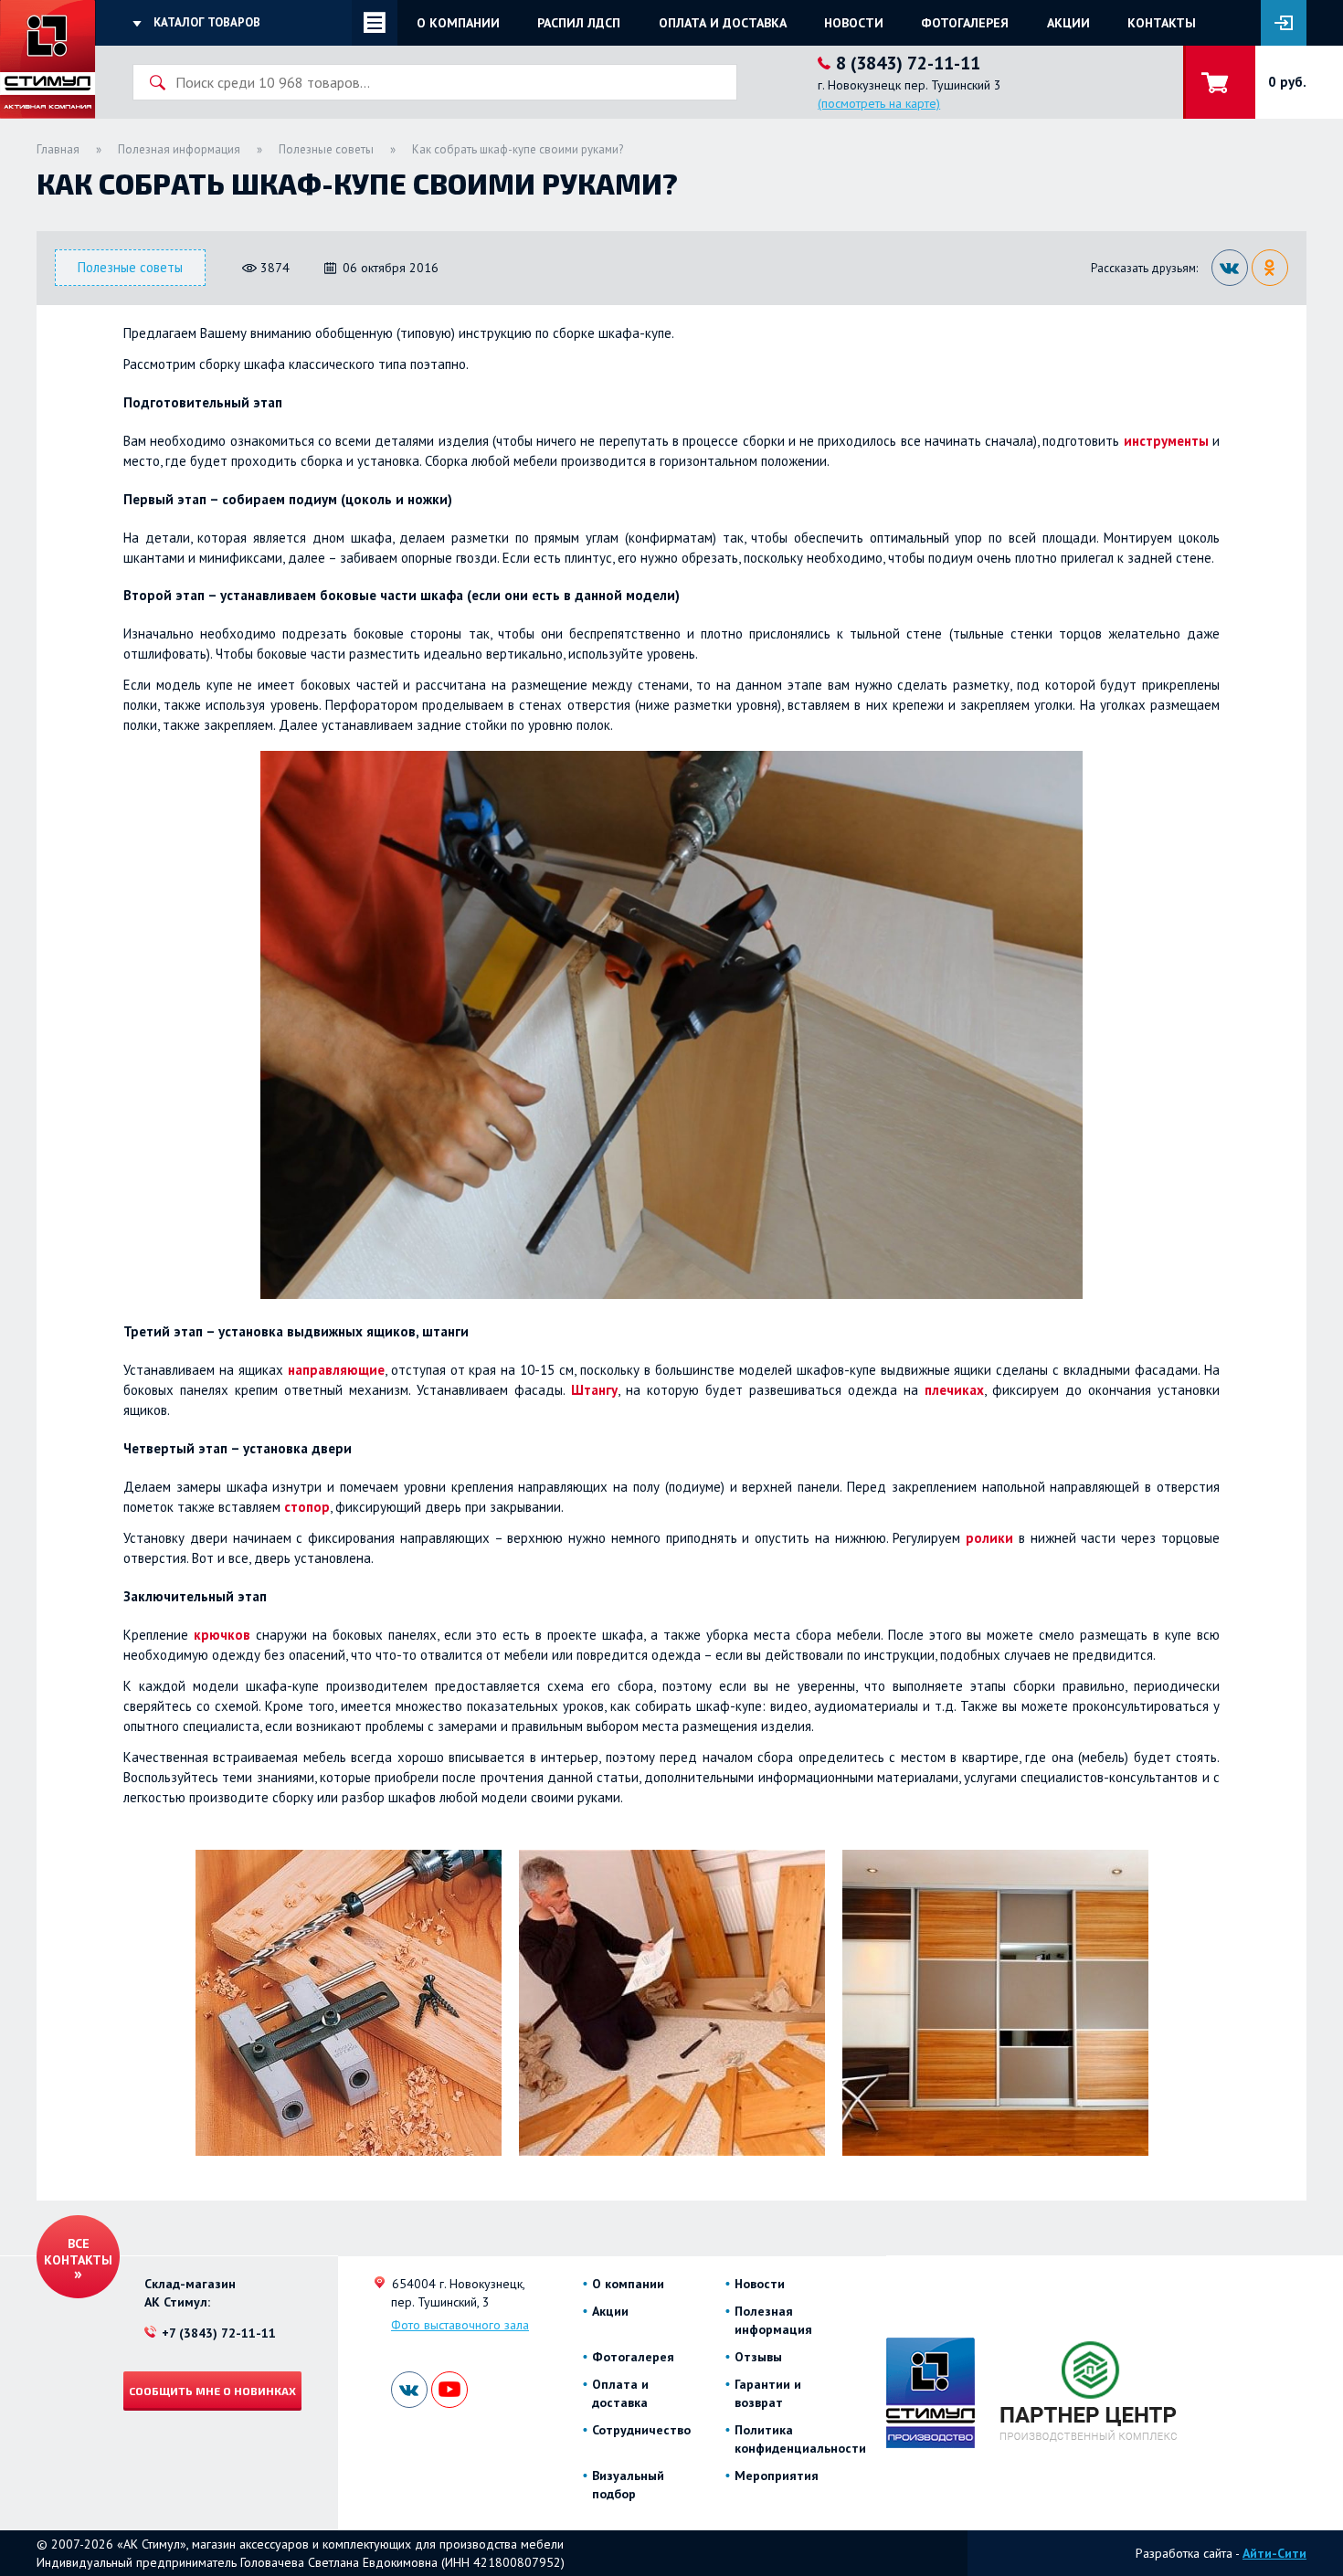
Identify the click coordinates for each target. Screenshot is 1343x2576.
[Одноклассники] (1270, 268)
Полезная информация (179, 149)
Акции (1068, 23)
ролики (989, 1538)
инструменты (1166, 441)
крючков (222, 1635)
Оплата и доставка (723, 23)
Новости (854, 23)
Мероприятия (777, 2476)
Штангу (594, 1390)
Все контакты (78, 2252)
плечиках (954, 1390)
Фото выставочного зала (460, 2325)
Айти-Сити (1274, 2553)
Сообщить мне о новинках (212, 2391)
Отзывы (758, 2357)
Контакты (1162, 23)
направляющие (336, 1370)
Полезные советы (326, 149)
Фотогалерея (965, 23)
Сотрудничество (641, 2430)
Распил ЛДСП (579, 23)
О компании (458, 23)
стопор (307, 1507)
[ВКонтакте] (1230, 268)
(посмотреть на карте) (879, 103)
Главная (58, 149)
